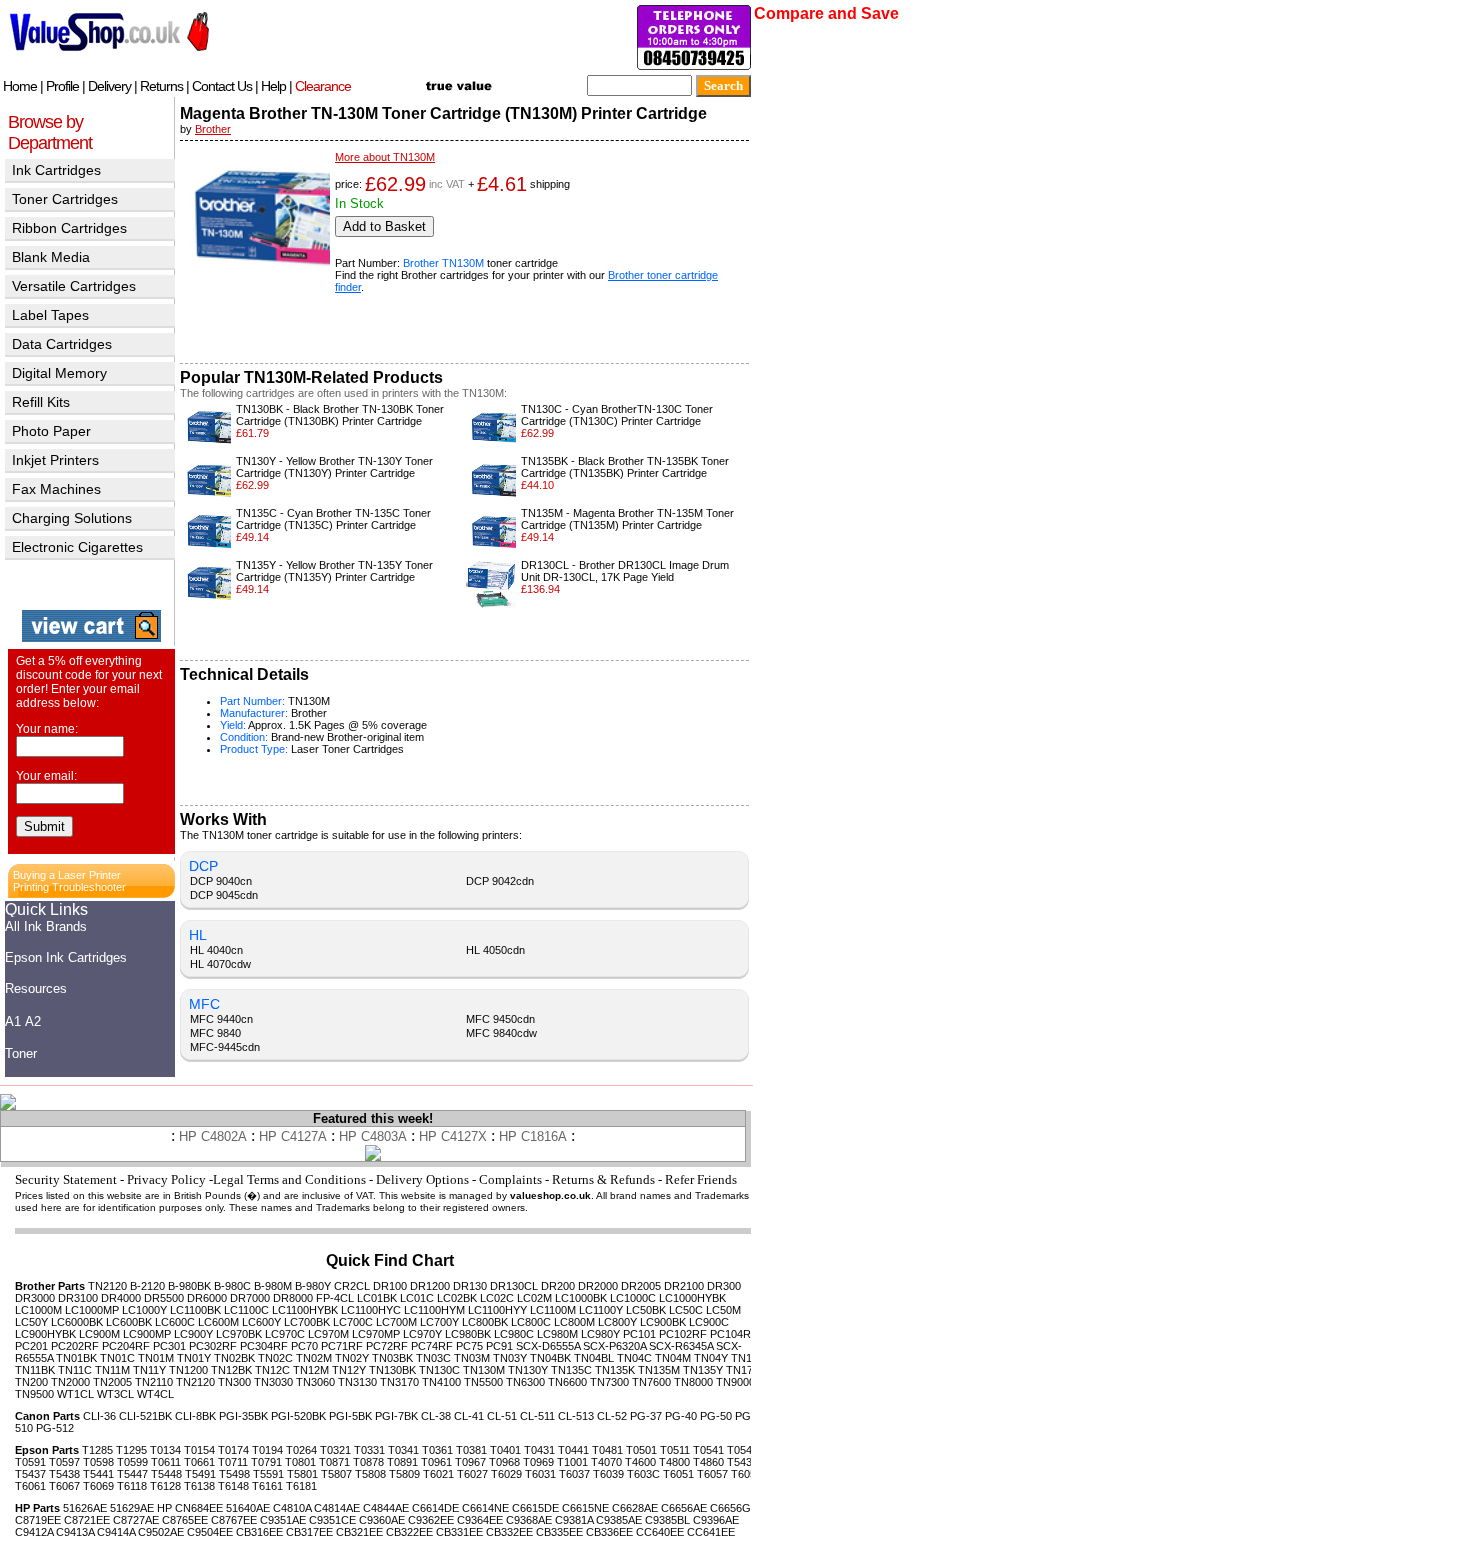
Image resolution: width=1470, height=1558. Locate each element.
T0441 (573, 1450)
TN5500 (483, 1382)
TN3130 (357, 1382)
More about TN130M (385, 157)
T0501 (641, 1450)
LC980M (557, 1334)
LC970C (285, 1334)
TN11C (75, 1370)
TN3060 (315, 1382)
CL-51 (502, 1416)
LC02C (497, 1298)
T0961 (436, 1462)
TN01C (117, 1358)
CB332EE (509, 1532)
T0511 (675, 1450)
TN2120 (107, 1286)
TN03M (472, 1358)
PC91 (499, 1346)
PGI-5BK (350, 1416)
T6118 (132, 1486)
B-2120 (147, 1286)
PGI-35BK (243, 1416)
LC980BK (468, 1334)
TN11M (112, 1370)
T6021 (438, 1474)
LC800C (531, 1322)
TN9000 (735, 1382)
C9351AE (283, 1520)
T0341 (403, 1450)
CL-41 (469, 1416)
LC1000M (38, 1310)
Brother (213, 129)
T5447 (132, 1474)
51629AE (132, 1508)
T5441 (98, 1474)
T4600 (640, 1462)
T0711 (233, 1462)
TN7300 (609, 1382)
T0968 (504, 1462)
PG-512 (55, 1428)
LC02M (534, 1298)
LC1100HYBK (305, 1310)
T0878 (368, 1462)
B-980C (232, 1286)
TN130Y (528, 1370)
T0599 (132, 1462)
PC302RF (213, 1346)
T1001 (572, 1462)
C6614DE (435, 1508)
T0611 (166, 1462)
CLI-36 (99, 1416)
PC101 (639, 1334)
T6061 (30, 1486)
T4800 (674, 1462)
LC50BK (646, 1310)
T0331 (369, 1450)
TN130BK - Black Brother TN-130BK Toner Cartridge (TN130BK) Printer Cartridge (340, 415)
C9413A (75, 1532)
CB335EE (559, 1532)
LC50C (686, 1310)
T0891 (402, 1462)
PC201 (31, 1346)
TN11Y (149, 1370)
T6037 (574, 1474)
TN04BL (594, 1358)
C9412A (34, 1532)
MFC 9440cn (221, 1019)
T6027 (472, 1474)
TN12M (311, 1370)
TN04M (673, 1358)
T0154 (199, 1450)
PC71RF (342, 1346)
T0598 (98, 1462)
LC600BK (129, 1322)
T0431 (539, 1450)
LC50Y (31, 1322)
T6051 (678, 1474)
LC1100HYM (434, 1310)
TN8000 (693, 1382)
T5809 (404, 1474)
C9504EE (210, 1532)
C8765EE (185, 1520)
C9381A (574, 1520)
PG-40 (681, 1416)
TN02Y (352, 1358)
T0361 (437, 1450)
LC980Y (600, 1334)
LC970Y (422, 1334)
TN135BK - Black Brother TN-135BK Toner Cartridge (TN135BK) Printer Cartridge (625, 467)
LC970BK (239, 1334)
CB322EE (409, 1532)
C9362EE (431, 1520)
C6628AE (635, 1508)
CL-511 (537, 1416)
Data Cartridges (62, 344)
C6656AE (684, 1508)
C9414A (116, 1532)
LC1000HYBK (692, 1298)
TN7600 (651, 1382)
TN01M (156, 1358)
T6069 (98, 1486)
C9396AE (716, 1520)
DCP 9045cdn (224, 895)
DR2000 (598, 1286)
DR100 (390, 1286)
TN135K (615, 1370)
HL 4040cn (216, 950)
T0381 (471, 1450)
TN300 (234, 1382)
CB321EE (359, 1532)
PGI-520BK (298, 1416)
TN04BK (550, 1358)
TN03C (433, 1358)
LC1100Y (601, 1310)
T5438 (64, 1474)
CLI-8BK (195, 1416)
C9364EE (480, 1520)
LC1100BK (195, 1310)
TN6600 (567, 1382)
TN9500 (34, 1394)
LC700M (396, 1322)
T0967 (470, 1462)
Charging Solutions (72, 518)
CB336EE (609, 1532)
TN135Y (703, 1370)
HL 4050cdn (495, 950)
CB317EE (309, 1532)
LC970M (328, 1334)
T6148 (233, 1486)
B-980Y (313, 1286)
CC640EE (660, 1532)
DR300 (724, 1286)
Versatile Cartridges (74, 286)
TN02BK (234, 1358)
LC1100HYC (371, 1310)
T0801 (300, 1462)
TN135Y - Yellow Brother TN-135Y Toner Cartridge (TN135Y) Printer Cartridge (334, 571)
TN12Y (349, 1370)
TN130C (439, 1370)
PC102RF (683, 1334)
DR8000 (293, 1298)
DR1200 (430, 1286)
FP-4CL (335, 1298)
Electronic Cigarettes (77, 547)
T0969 (538, 1462)
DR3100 (78, 1298)
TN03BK (392, 1358)
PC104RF (734, 1334)
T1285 (97, 1450)
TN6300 (525, 1382)
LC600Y (261, 1322)
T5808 (370, 1474)
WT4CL (155, 1394)
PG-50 (716, 1416)
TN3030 (273, 1382)
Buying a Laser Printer (67, 875)
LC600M (218, 1322)
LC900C (709, 1322)
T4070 (606, 1462)
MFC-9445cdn (225, 1047)
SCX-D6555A (548, 1346)
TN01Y (194, 1358)
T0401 (505, 1450)
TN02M (314, 1358)
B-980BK (189, 1286)
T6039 (608, 1474)
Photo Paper (51, 431)
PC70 (304, 1346)
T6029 (506, 1474)
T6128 (165, 1486)
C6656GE (734, 1508)
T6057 (712, 1474)
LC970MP (376, 1334)
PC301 (169, 1346)
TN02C (275, 1358)
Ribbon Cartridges (69, 228)
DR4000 (121, 1298)
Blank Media (51, 257)
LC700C (353, 1322)
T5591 (268, 1474)
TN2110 (154, 1382)
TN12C (272, 1370)
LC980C (514, 1334)
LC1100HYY (497, 1310)
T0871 (334, 1462)
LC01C (417, 1298)
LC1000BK (581, 1298)
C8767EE (234, 1520)
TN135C (571, 1370)
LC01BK (377, 1298)
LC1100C (246, 1310)
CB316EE (259, 1532)
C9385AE (619, 1520)
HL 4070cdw (220, 964)
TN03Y (510, 1358)
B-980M (273, 1286)
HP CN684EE (190, 1508)
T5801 (302, 1474)
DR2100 (684, 1286)
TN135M (659, 1370)
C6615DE (535, 1508)
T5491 (200, 1474)
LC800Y (617, 1322)
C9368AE (529, 1520)
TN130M (484, 1370)
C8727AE (136, 1520)
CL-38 (436, 1416)
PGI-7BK (396, 1416)
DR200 (558, 1286)
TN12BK (231, 1370)
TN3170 (399, 1382)
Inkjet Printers (55, 460)
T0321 (335, 1450)
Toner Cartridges (65, 199)
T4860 (708, 1462)
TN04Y (711, 1358)
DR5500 (164, 1298)
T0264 (301, 1450)
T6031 (540, 1474)
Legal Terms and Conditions (289, 1179)
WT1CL (75, 1394)
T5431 (742, 1462)
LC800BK (485, 1322)
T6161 (267, 1486)
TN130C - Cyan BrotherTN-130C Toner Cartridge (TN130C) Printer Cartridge (617, 415)
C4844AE (386, 1508)
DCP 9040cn (221, 881)
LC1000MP (92, 1310)
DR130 (470, 1286)
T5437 (30, 1474)
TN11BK (35, 1370)
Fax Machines (56, 489)
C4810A (292, 1508)
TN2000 (70, 1382)
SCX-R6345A (681, 1346)
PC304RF (264, 1346)
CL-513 (576, 1416)
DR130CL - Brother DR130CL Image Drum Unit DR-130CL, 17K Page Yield (625, 571)
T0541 (708, 1450)
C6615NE (585, 1508)
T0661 (199, 1462)
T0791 (266, 1462)
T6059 (746, 1474)
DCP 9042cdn (500, 881)
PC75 (469, 1346)
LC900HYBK (45, 1334)
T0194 (267, 1450)
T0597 (64, 1462)
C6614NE (485, 1508)
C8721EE (87, 1520)
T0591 (30, 1462)
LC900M (99, 1334)
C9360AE (382, 1520)
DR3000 (35, 1298)
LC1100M (553, 1310)
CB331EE (459, 1532)
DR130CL (514, 1286)
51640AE (248, 1508)
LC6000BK (77, 1322)
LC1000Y (144, 1310)
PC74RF (432, 1346)
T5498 (234, 1474)
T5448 (166, 1474)
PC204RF (126, 1346)
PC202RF (75, 1346)
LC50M (723, 1310)
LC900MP (147, 1334)
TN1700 (745, 1370)
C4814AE (337, 1508)
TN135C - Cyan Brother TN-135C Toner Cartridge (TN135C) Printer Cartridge (333, 519)
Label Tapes (50, 315)
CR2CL (352, 1286)
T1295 (131, 1450)
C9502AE (161, 1532)
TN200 (31, 1382)
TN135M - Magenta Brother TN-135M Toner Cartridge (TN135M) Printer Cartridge (627, 519)
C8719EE (38, 1520)
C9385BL (667, 1520)
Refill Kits (41, 402)
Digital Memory (59, 373)
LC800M (574, 1322)
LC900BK (663, 1322)
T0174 (233, 1450)
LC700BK (307, 1322)
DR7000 (250, 1298)
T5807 (336, 1474)
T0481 (607, 1450)
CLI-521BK (145, 1416)
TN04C (634, 1358)
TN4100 (441, 1382)
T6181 (301, 1486)
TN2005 (112, 1382)
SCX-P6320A (614, 1346)
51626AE (85, 1508)
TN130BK (392, 1370)
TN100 (747, 1358)
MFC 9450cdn (500, 1019)
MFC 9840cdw (501, 1033)
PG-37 (646, 1416)
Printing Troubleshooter (69, 887)
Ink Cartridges (56, 170)
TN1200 (188, 1370)
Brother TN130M (443, 263)
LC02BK (457, 1298)
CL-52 (612, 1416)
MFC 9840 (215, 1033)
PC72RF (387, 1346)
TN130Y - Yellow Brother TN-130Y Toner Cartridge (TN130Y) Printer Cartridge (334, 467)
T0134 (165, 1450)
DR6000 (207, 1298)
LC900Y (193, 1334)
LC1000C (633, 1298)
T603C (643, 1474)
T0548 (742, 1450)
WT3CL (115, 1394)
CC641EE (711, 1532)
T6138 (199, 1486)
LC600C (175, 1322)
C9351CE (332, 1520)
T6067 (64, 1486)
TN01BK (76, 1358)
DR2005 (641, 1286)
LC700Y (439, 1322)
